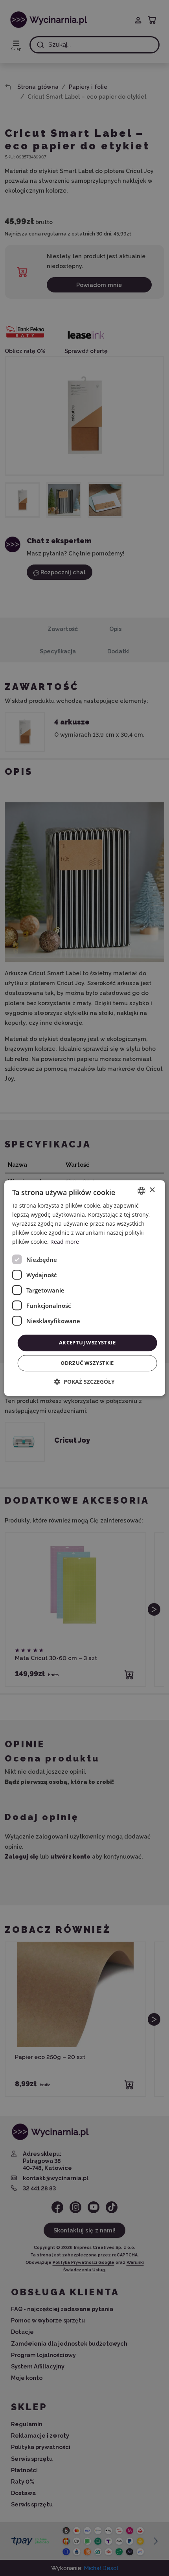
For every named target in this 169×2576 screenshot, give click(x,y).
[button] (84, 1382)
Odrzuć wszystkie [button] (87, 1363)
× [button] (152, 1190)
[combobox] (141, 1191)
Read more (65, 1242)
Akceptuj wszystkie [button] (87, 1343)
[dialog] (85, 1288)
